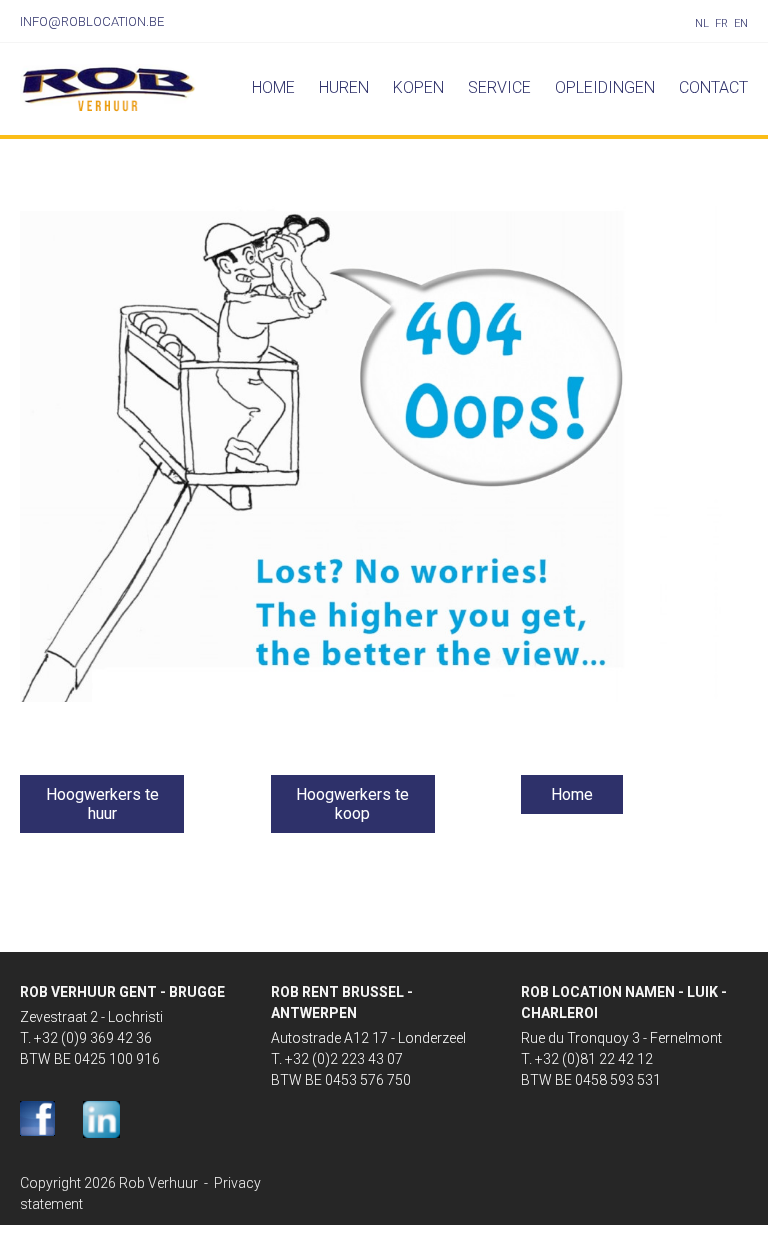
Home (273, 87)
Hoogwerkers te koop (352, 804)
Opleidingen (605, 87)
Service (499, 87)
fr (721, 23)
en (741, 23)
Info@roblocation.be (92, 21)
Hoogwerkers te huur (102, 804)
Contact (713, 87)
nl (702, 23)
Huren (344, 87)
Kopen (418, 87)
